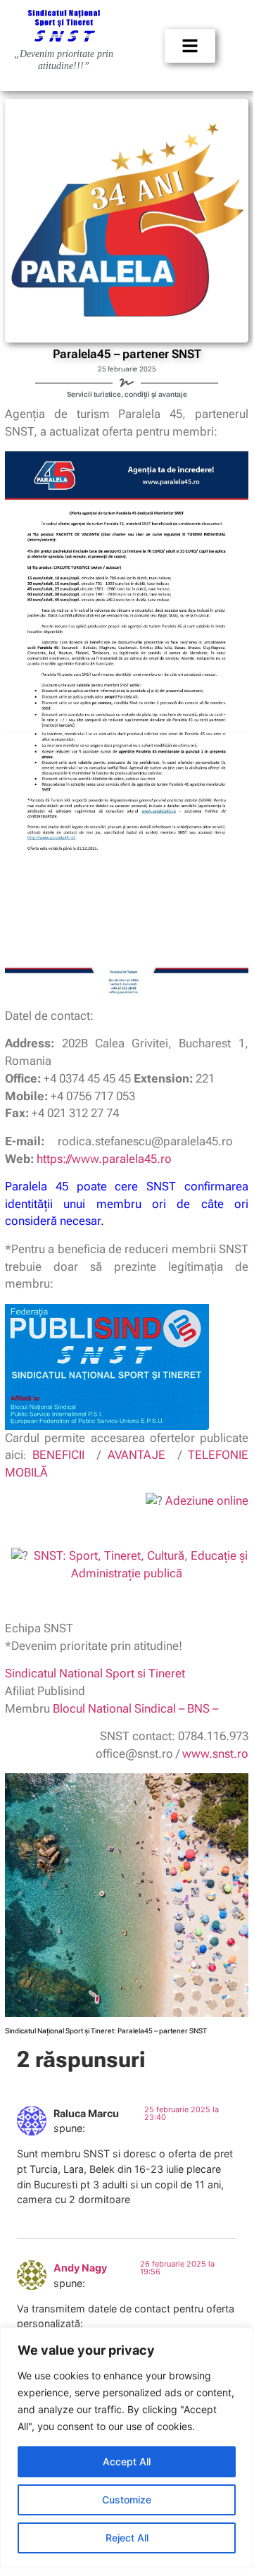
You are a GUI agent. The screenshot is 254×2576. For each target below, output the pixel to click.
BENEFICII (58, 1455)
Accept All (127, 2461)
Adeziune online (207, 1501)
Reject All (127, 2538)
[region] (127, 2448)
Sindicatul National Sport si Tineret (95, 1674)
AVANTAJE (136, 1455)
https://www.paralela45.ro (104, 1159)
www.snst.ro (215, 1754)
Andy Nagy (80, 2268)
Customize (127, 2500)
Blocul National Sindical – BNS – (135, 1709)
